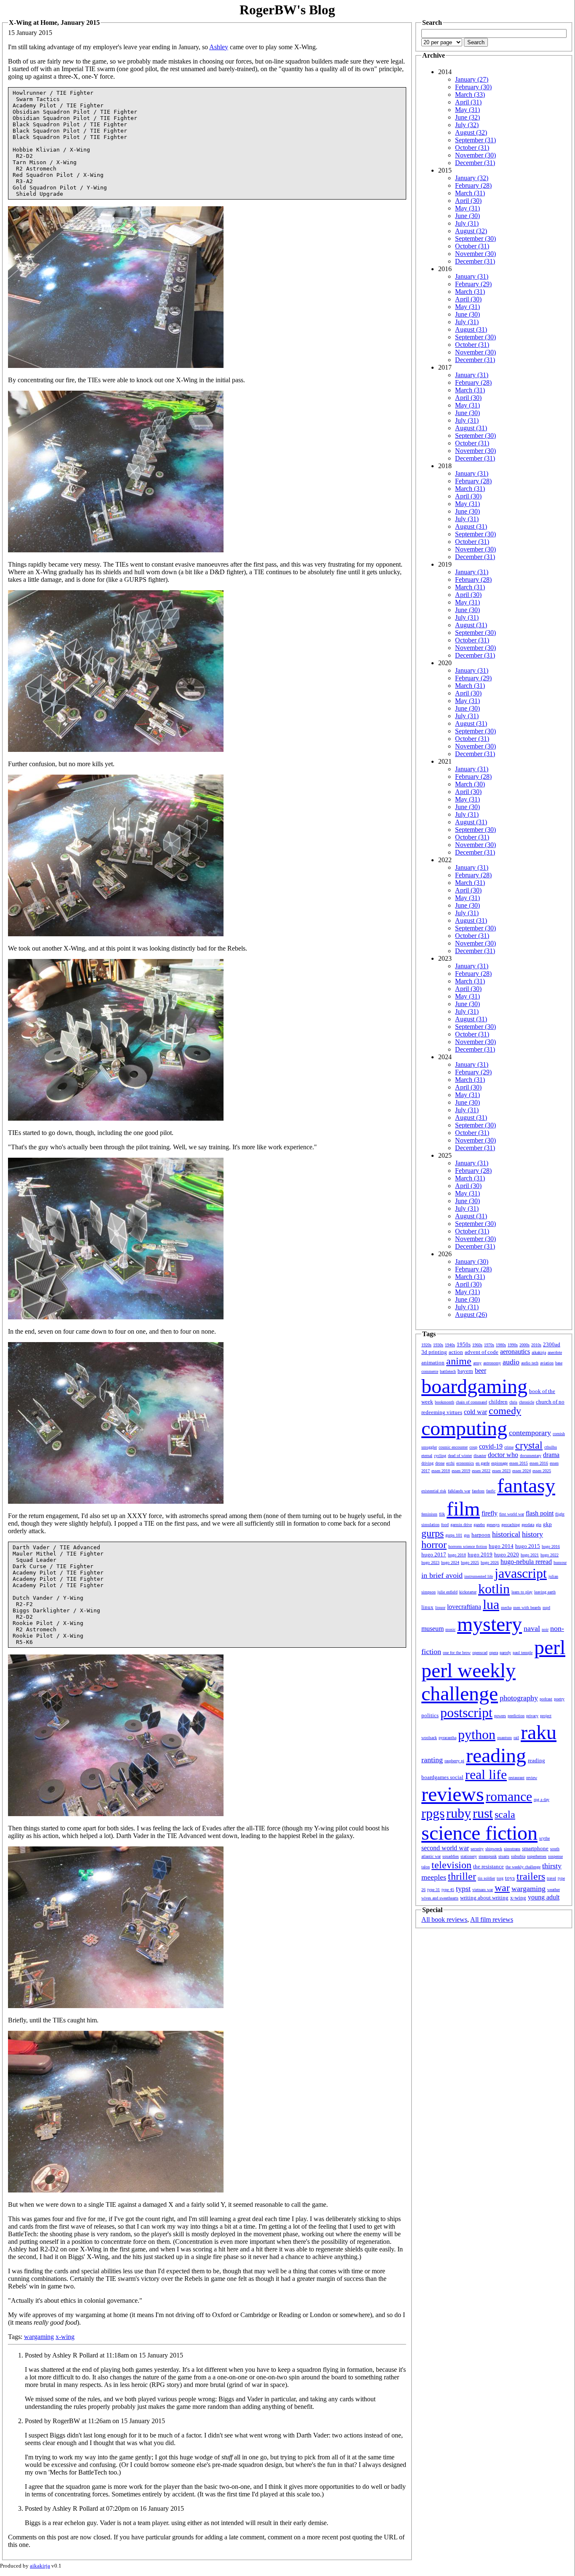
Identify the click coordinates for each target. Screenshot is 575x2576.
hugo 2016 (551, 1546)
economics (465, 1463)
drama (551, 1455)
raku (539, 1732)
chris (513, 1402)
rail (516, 1738)
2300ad (552, 1344)
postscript (466, 1713)
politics (430, 1715)
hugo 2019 (480, 1554)
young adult (544, 1897)
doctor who (503, 1455)
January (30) (472, 1261)
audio (511, 1362)
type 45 (448, 1890)
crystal (529, 1445)
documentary (531, 1456)
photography (519, 1698)
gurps (433, 1533)
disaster (480, 1456)
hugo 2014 (501, 1546)
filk (442, 1514)
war (502, 1888)
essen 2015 (519, 1463)
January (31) (472, 276)
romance (509, 1796)
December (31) (475, 163)
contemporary (530, 1433)
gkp (547, 1524)
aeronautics (515, 1352)
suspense (555, 1856)
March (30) (470, 784)
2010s (536, 1345)
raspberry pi (454, 1761)
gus (467, 1535)
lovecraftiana (464, 1607)
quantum (504, 1738)
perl (550, 1647)
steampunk (488, 1856)
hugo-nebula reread (526, 1562)
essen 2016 (539, 1463)
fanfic (491, 1491)
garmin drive (461, 1525)
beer (480, 1371)
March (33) (470, 95)
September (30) (475, 238)
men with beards (527, 1608)
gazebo (479, 1525)
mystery (490, 1624)
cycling (440, 1456)
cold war (475, 1412)
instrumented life (479, 1576)
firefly (490, 1513)
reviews (453, 1794)
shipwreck (494, 1849)
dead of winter (460, 1456)
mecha (506, 1608)
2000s (524, 1345)
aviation (547, 1363)
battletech (448, 1371)
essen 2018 (441, 1471)
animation (433, 1363)
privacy (532, 1716)
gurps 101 (454, 1535)
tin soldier (486, 1878)
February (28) (473, 185)
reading (496, 1755)
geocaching (511, 1525)
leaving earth (545, 1592)
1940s (450, 1345)
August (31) (471, 329)
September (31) (475, 140)
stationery (469, 1856)
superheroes (537, 1856)
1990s (513, 1345)
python (477, 1734)
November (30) (475, 155)
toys (510, 1878)
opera (494, 1653)
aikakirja (539, 1352)
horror (434, 1545)
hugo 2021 (530, 1555)
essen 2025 (542, 1471)
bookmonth (445, 1402)
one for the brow (457, 1653)
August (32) (471, 132)
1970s (489, 1345)
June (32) (467, 117)
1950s (464, 1344)
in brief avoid (442, 1575)
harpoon (481, 1535)
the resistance (488, 1866)
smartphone (535, 1848)
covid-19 (491, 1446)
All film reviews (492, 1919)
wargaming (39, 2337)
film (463, 1509)
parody (505, 1653)
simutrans (512, 1849)
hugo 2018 (457, 1555)
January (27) (472, 79)
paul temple (523, 1653)
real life (486, 1774)
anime (459, 1361)
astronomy (492, 1363)
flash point (540, 1513)
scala (505, 1814)
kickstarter (468, 1592)
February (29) (473, 284)
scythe (544, 1838)
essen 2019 (461, 1471)
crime (509, 1447)
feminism (429, 1514)
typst (463, 1889)
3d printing (434, 1352)
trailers (531, 1876)
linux (427, 1607)
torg (500, 1878)
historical (506, 1534)
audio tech (530, 1363)
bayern (465, 1371)
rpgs (433, 1813)
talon (426, 1867)
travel (551, 1878)
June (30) (467, 216)
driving (427, 1463)
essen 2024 (522, 1471)
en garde (483, 1463)
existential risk (434, 1491)
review (532, 1778)
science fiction (479, 1833)
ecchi (450, 1463)
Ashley (219, 47)
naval (532, 1628)
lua (491, 1604)
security (477, 1849)
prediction (516, 1716)
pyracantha (447, 1738)
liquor (440, 1608)
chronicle (527, 1402)
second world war (445, 1848)
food (445, 1525)
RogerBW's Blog (287, 10)
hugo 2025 (470, 1562)
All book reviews (444, 1919)
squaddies (451, 1856)
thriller (462, 1876)
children (498, 1402)
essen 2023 (501, 1471)
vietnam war (483, 1890)
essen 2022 (481, 1471)
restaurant (516, 1778)
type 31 (434, 1890)
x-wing (65, 2337)
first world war (512, 1514)
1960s (477, 1345)
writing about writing (484, 1898)
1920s (426, 1345)
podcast (546, 1699)
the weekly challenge (523, 1867)
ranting (432, 1760)
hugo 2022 (550, 1555)
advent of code (482, 1352)
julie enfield (447, 1592)
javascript (521, 1573)
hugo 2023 (430, 1562)
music (450, 1629)
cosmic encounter (453, 1447)
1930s (438, 1345)
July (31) (467, 223)
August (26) (471, 1315)
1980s (501, 1345)
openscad (480, 1653)
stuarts (504, 1856)
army (477, 1363)
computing (464, 1428)
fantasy (526, 1485)
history (532, 1534)
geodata (528, 1525)
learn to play (522, 1592)
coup (473, 1447)
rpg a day (542, 1799)
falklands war (459, 1491)
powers (500, 1716)
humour (560, 1562)
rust (483, 1813)
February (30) (473, 87)
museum (433, 1629)
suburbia (518, 1856)
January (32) (472, 178)
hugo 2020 (507, 1554)
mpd (546, 1608)
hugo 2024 (450, 1562)
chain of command (471, 1402)
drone (440, 1463)
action (456, 1352)
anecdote (555, 1352)
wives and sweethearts (440, 1898)
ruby (459, 1813)
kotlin (494, 1589)
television (451, 1865)
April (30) (468, 201)
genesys (493, 1525)
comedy (505, 1411)
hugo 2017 (434, 1554)
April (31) (468, 102)
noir (545, 1629)
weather (554, 1890)
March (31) (470, 193)
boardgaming (474, 1386)
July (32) (467, 125)
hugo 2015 (528, 1546)
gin (539, 1525)
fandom (478, 1491)
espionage (499, 1463)
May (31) (467, 110)
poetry (559, 1699)
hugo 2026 (490, 1562)
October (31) (472, 148)
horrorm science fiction (468, 1546)
